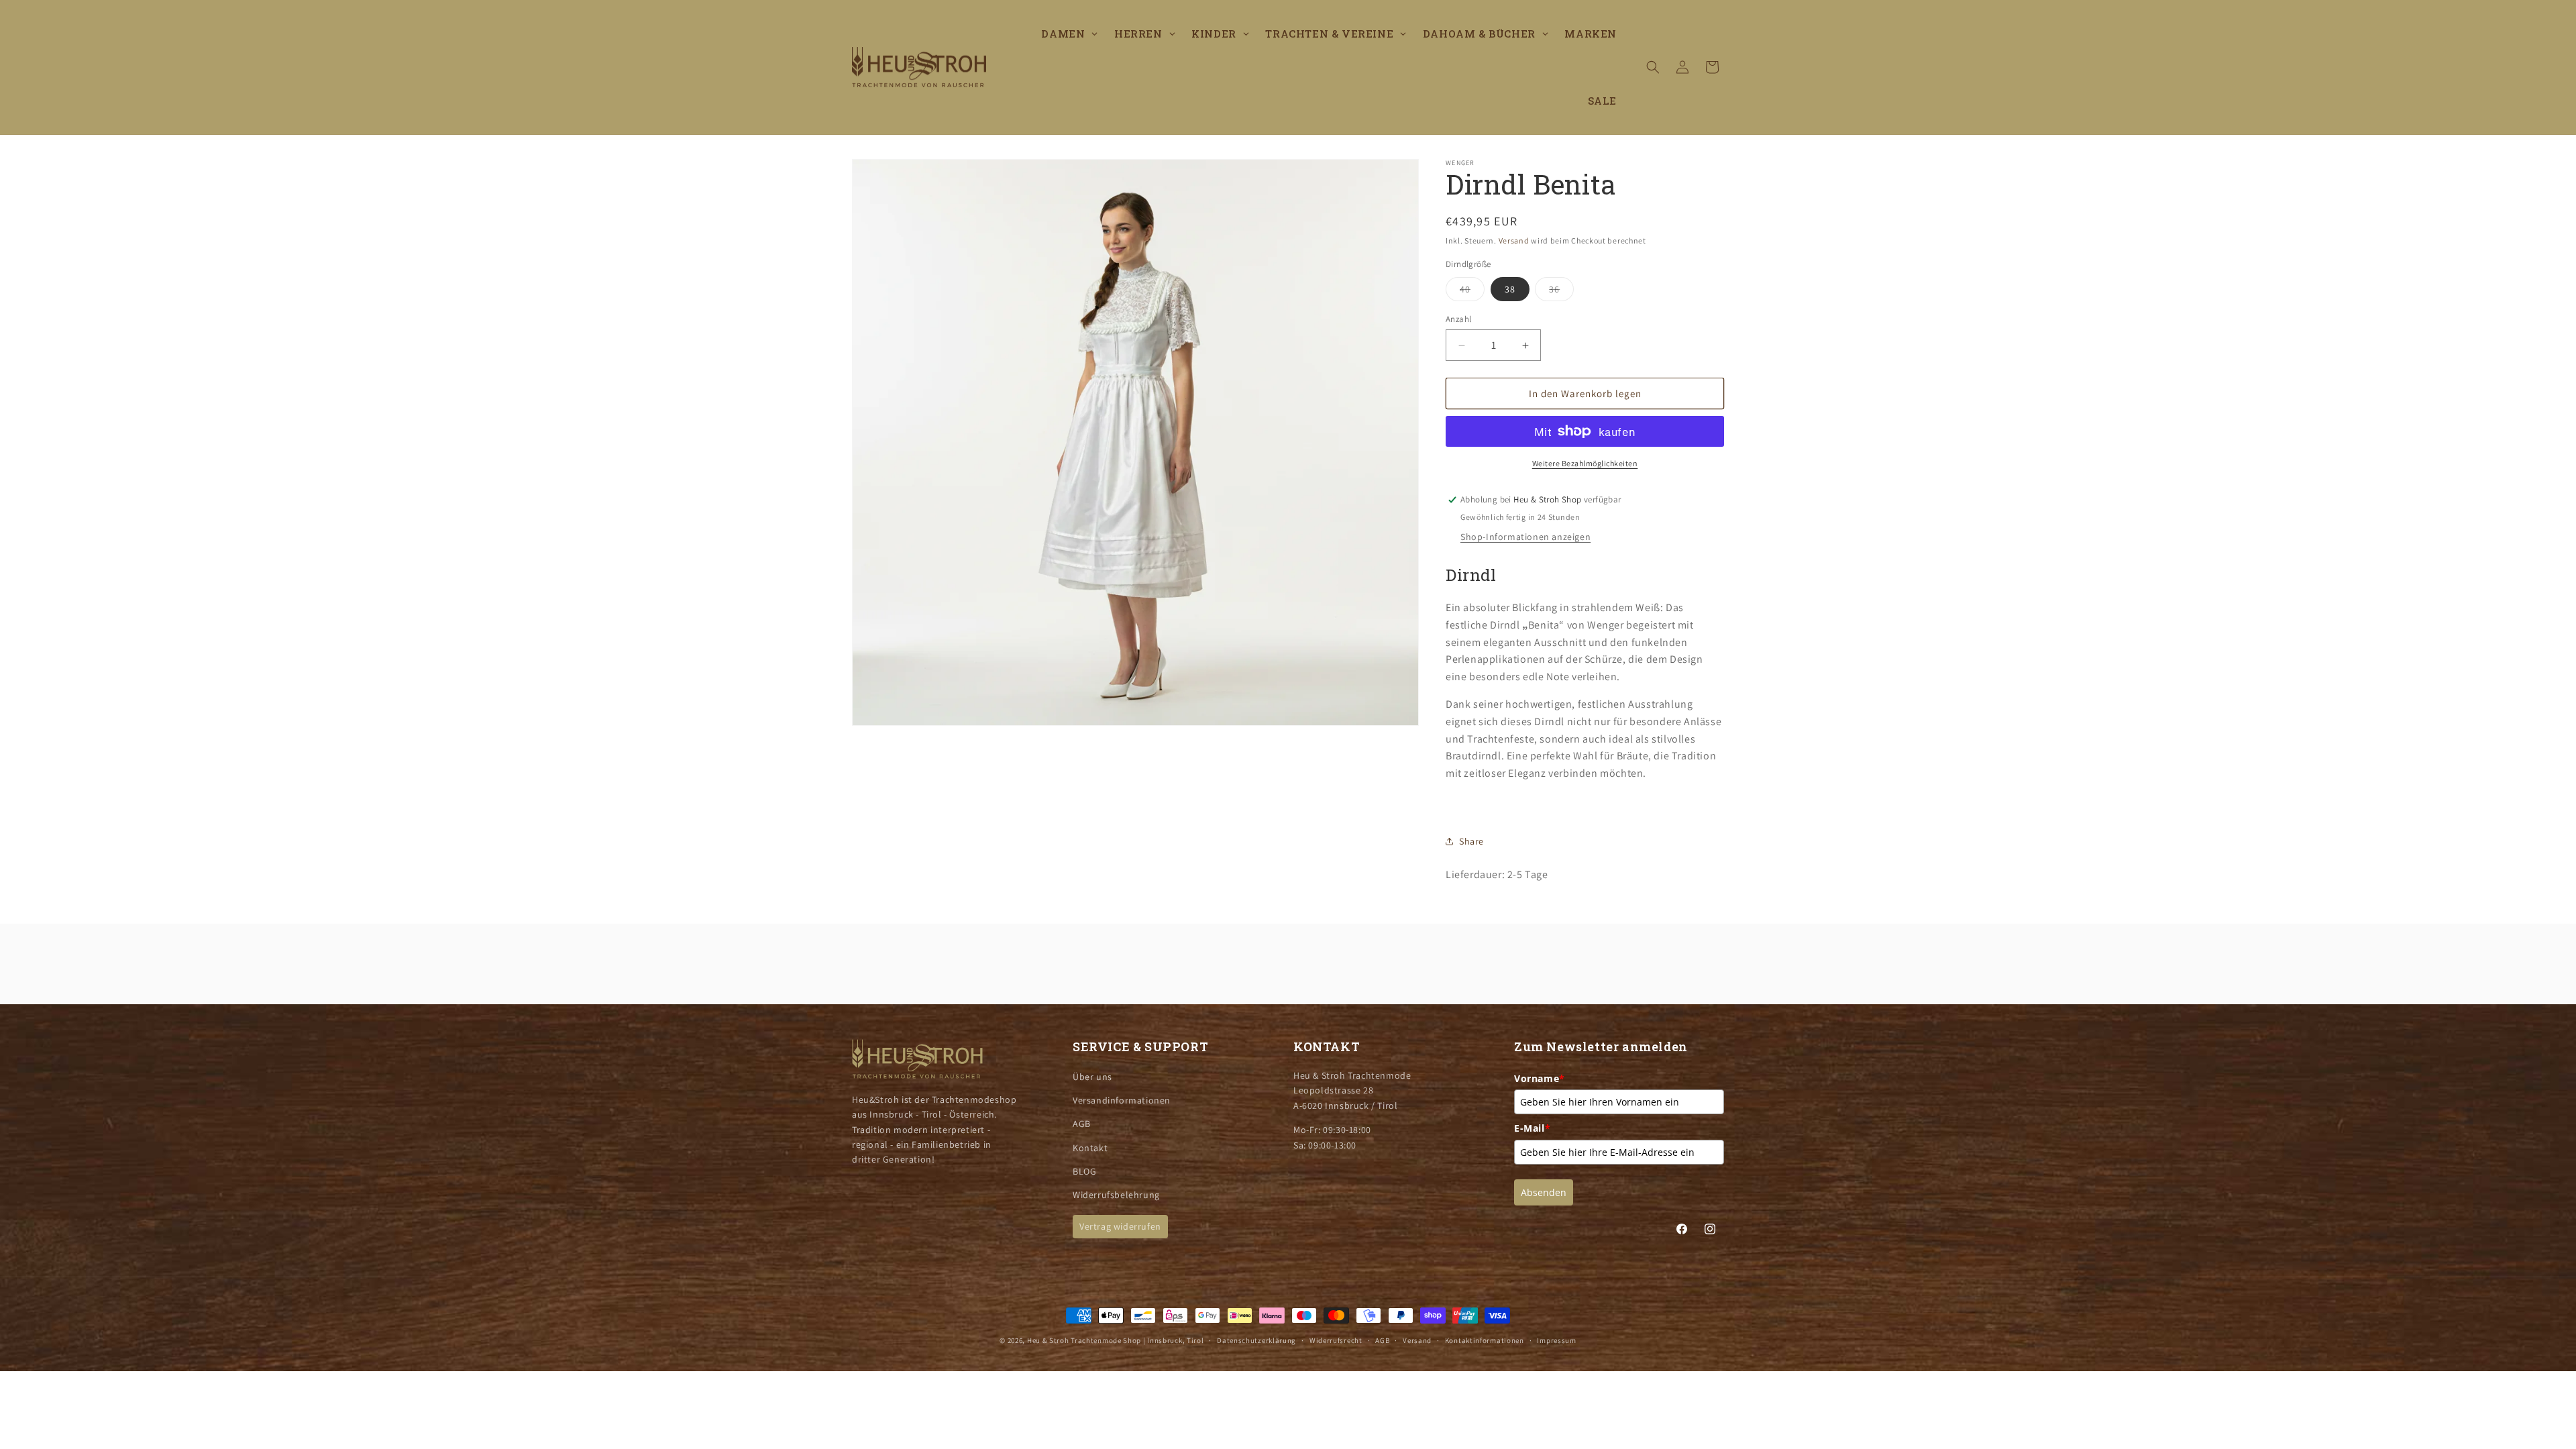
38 (1510, 289)
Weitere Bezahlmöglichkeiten (1585, 463)
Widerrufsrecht (1336, 1340)
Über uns (1092, 1077)
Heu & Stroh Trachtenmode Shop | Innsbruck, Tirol (1116, 1340)
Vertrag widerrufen (1120, 1226)
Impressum (1556, 1340)
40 (1472, 292)
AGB (1082, 1124)
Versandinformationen (1122, 1100)
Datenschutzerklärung (1256, 1340)
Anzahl (1458, 319)
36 (1561, 292)
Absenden (1544, 1192)
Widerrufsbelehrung (1116, 1195)
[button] (1653, 67)
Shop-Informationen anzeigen (1525, 537)
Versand (1514, 240)
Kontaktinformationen (1485, 1340)
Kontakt (1090, 1147)
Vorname (1540, 1078)
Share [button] (1471, 841)
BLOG (1084, 1171)
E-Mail (1532, 1128)
